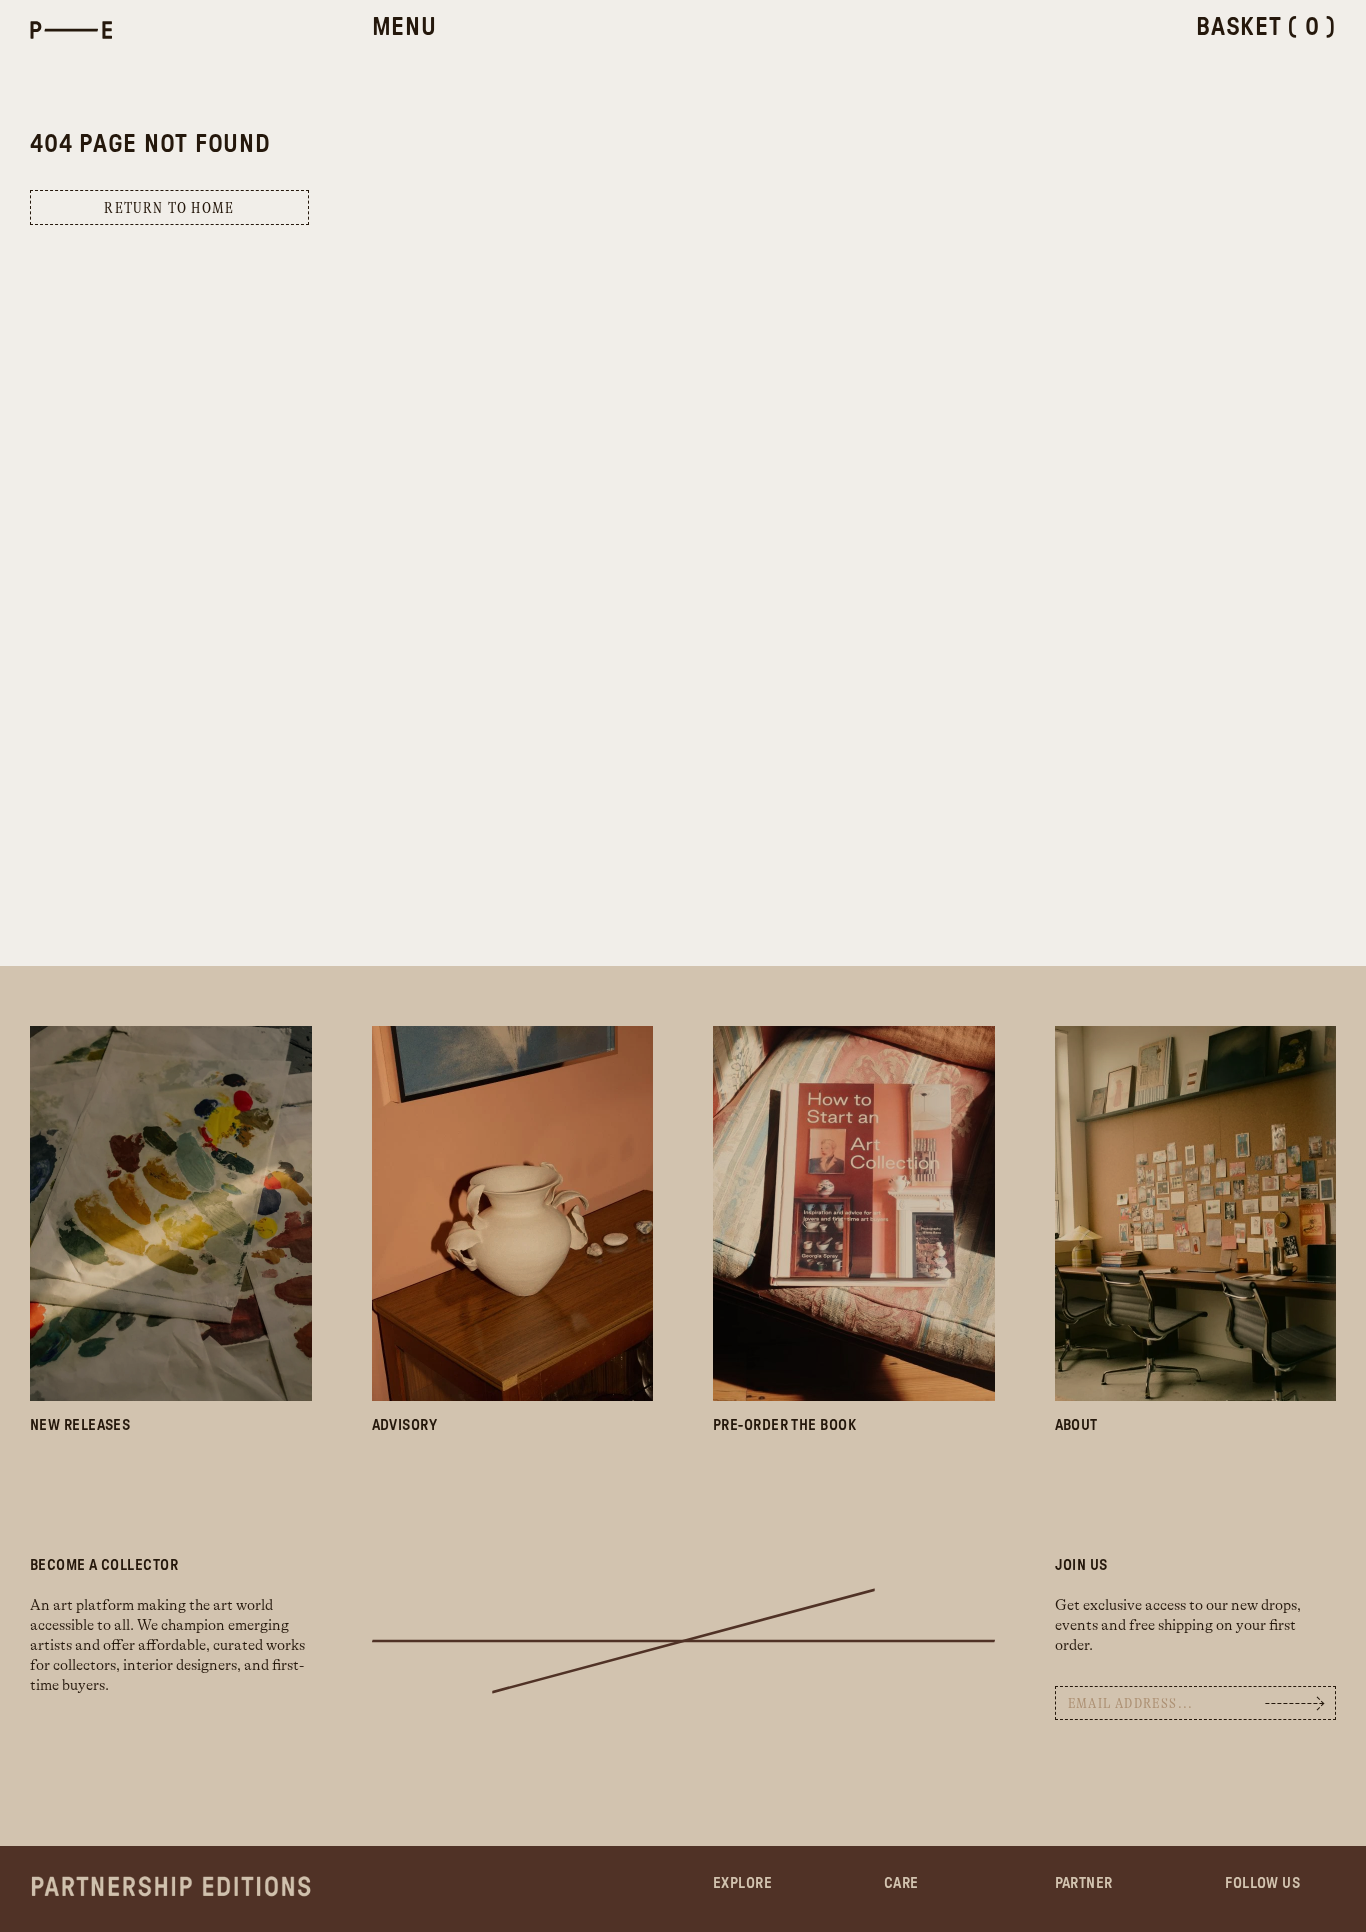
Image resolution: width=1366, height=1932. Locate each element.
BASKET (1266, 27)
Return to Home (169, 208)
